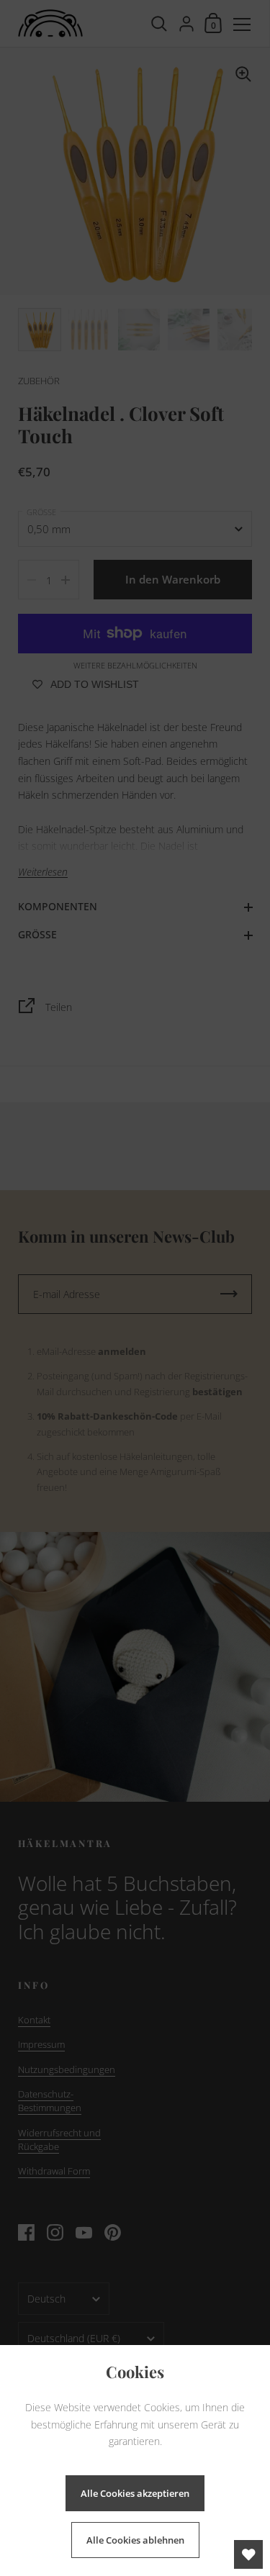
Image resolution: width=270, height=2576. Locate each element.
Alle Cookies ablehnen (135, 2540)
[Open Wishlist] (248, 2554)
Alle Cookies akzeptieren (135, 2493)
